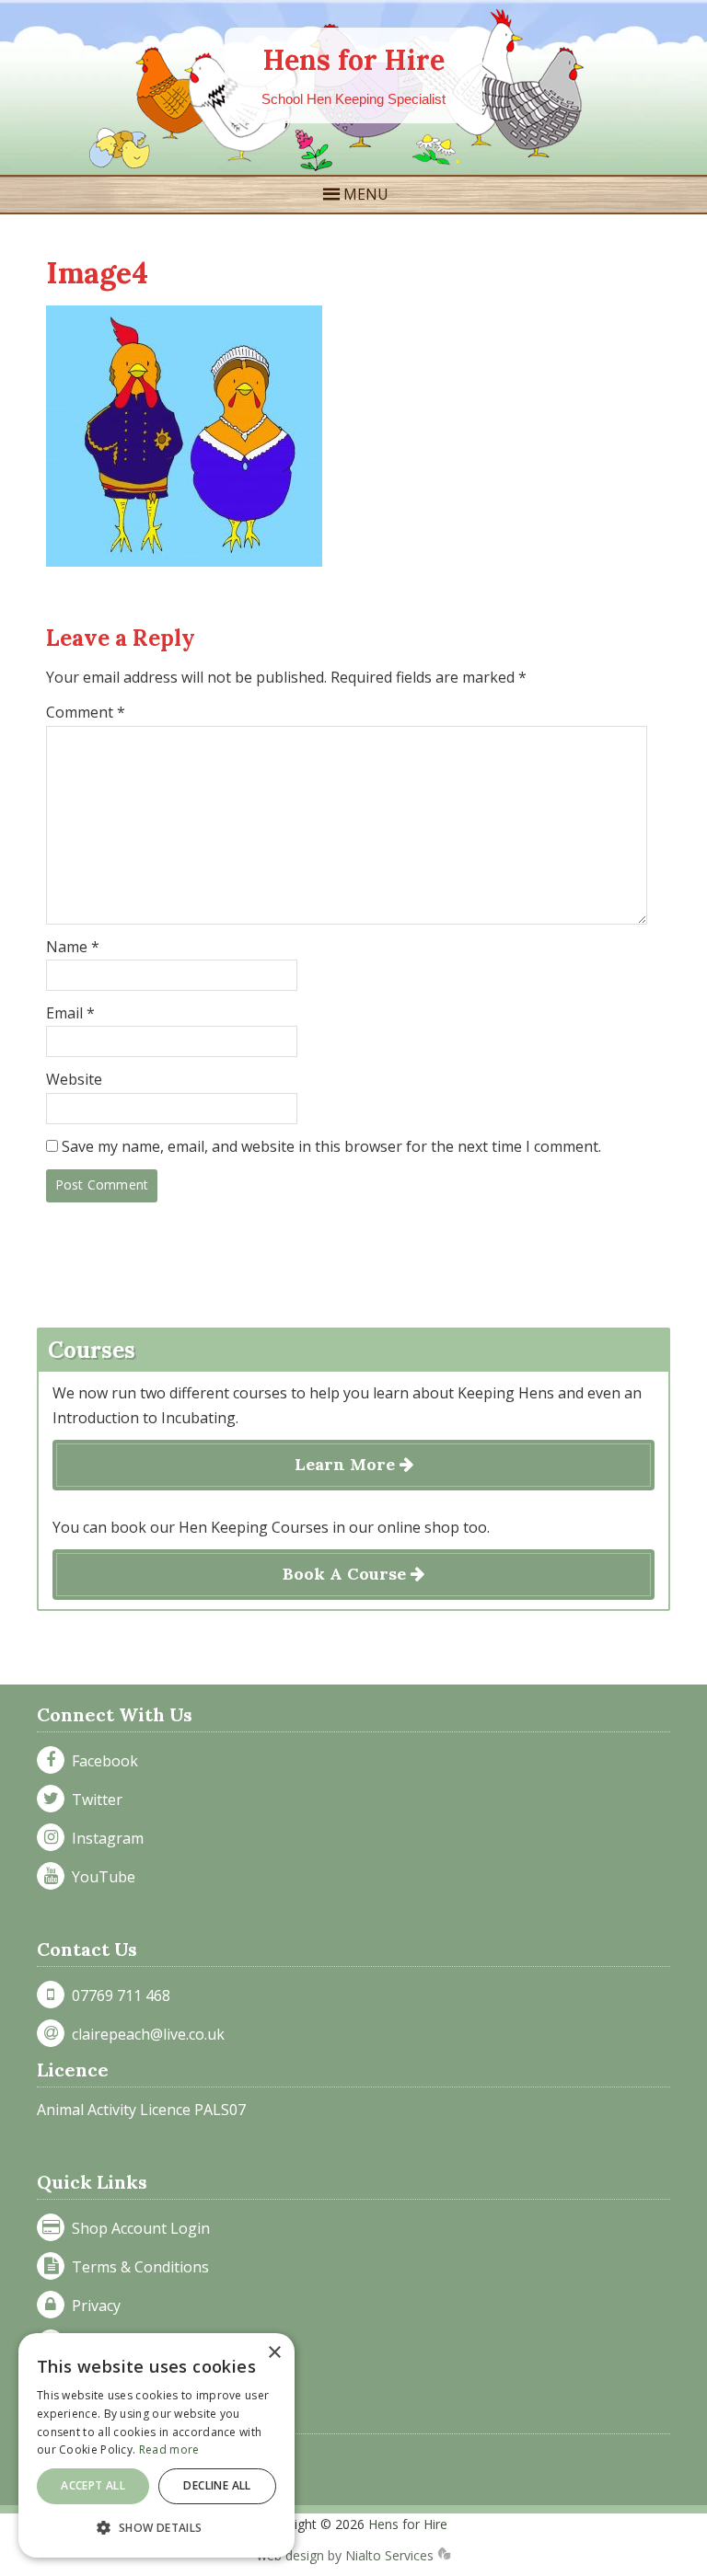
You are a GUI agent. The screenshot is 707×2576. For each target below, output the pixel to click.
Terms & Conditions (137, 2267)
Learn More (347, 1464)
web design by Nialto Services (347, 2555)
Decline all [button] (217, 2485)
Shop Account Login (137, 2228)
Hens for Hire (354, 60)
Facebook (101, 1761)
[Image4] (184, 561)
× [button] (274, 2353)
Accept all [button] (93, 2485)
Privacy (93, 2306)
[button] (156, 2528)
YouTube (100, 1877)
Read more (169, 2449)
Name (73, 947)
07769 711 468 (117, 1995)
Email (70, 1013)
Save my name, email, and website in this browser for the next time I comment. (331, 1146)
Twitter (93, 1800)
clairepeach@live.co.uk (145, 2034)
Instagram (104, 1838)
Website (74, 1079)
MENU (366, 194)
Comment (86, 712)
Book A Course (347, 1574)
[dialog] (156, 2445)
